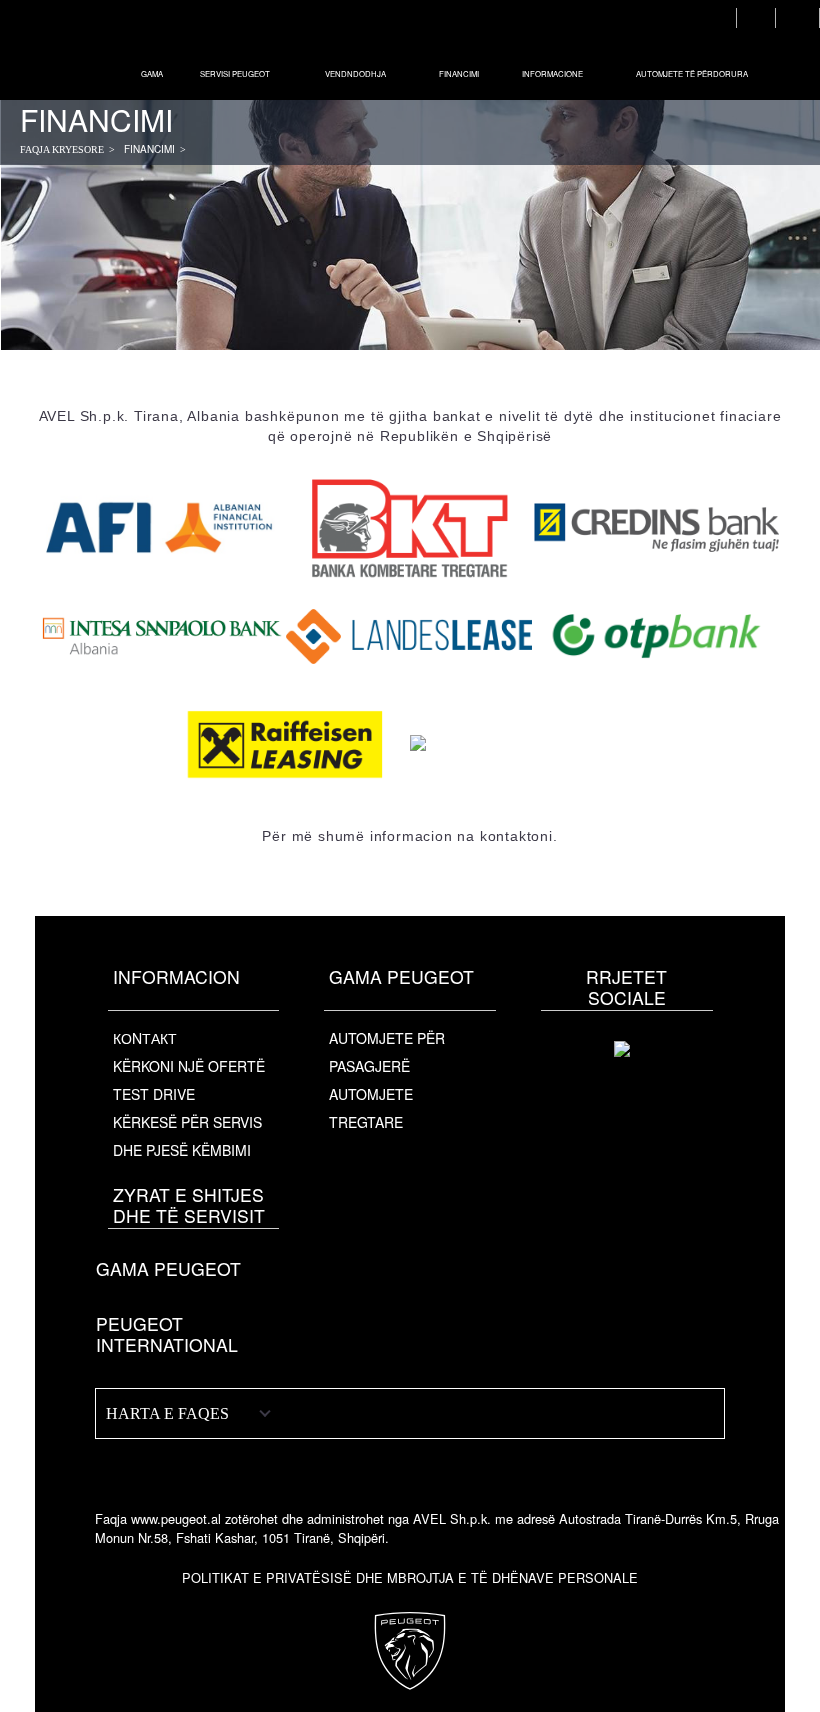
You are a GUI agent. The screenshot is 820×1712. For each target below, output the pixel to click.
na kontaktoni (504, 836)
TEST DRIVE (154, 1094)
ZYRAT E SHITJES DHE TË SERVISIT (189, 1205)
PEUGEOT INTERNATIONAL (167, 1334)
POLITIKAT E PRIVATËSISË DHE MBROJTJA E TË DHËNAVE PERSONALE (410, 1577)
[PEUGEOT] (79, 49)
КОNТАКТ (145, 1038)
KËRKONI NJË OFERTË (189, 1066)
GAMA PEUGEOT (168, 1268)
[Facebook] (627, 1073)
